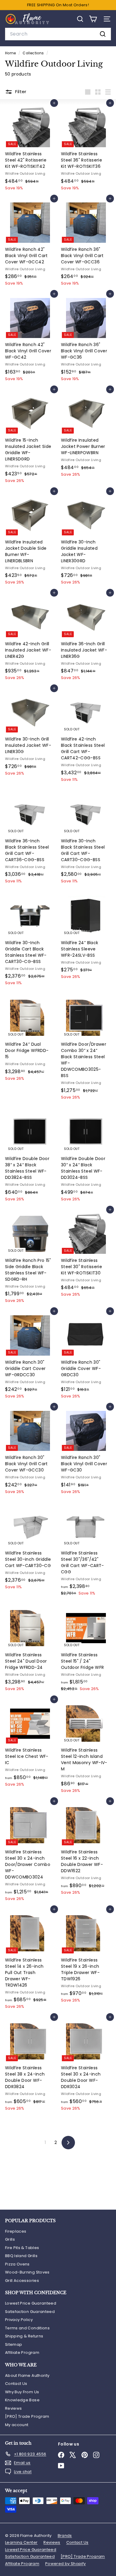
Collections (34, 53)
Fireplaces (16, 2231)
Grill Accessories (22, 2281)
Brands (65, 2536)
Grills (10, 2239)
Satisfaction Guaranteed (30, 2312)
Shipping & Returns (24, 2336)
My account (17, 2425)
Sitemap (14, 2344)
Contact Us (16, 2384)
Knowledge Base (22, 2400)
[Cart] (93, 19)
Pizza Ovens (17, 2264)
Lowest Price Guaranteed (31, 2303)
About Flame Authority (27, 2375)
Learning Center (21, 2542)
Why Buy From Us (22, 2392)
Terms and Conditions (27, 2328)
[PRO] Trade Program (27, 2416)
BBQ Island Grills (21, 2256)
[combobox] (58, 34)
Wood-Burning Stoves (27, 2272)
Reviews (13, 2408)
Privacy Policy (19, 2320)
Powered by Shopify (65, 2564)
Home (11, 53)
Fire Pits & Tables (22, 2248)
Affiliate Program (22, 2352)
